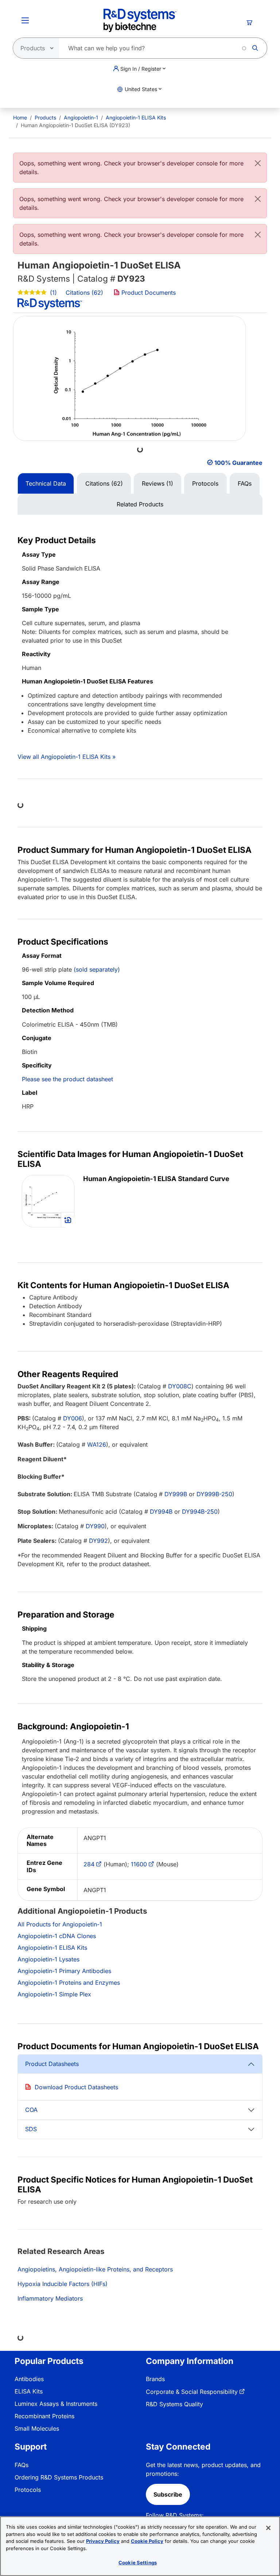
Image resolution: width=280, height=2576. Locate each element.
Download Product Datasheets (76, 2087)
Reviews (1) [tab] (157, 483)
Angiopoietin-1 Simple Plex (54, 1994)
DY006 (73, 1418)
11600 (139, 1864)
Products (45, 117)
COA (31, 2110)
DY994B (161, 1512)
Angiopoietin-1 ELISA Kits (136, 117)
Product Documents (148, 293)
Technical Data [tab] (46, 483)
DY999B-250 (214, 1494)
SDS (31, 2129)
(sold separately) (97, 969)
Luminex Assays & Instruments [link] (56, 2404)
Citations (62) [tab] (104, 483)
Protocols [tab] (205, 483)
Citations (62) (85, 293)
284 (89, 1864)
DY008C (180, 1386)
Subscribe (168, 2494)
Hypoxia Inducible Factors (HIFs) (63, 2284)
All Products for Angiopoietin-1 (60, 1924)
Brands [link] (155, 2379)
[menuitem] (20, 117)
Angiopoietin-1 (81, 117)
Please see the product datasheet (67, 1079)
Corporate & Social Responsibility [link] (192, 2392)
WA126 (97, 1444)
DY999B (176, 1494)
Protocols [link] (28, 2490)
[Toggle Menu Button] (25, 20)
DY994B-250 (200, 1512)
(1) (52, 293)
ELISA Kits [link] (29, 2391)
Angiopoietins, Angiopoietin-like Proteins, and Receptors (95, 2269)
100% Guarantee (238, 463)
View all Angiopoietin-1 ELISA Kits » (67, 757)
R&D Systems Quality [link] (174, 2404)
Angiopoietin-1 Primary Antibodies (64, 1971)
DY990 (95, 1526)
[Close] (258, 163)
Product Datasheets (52, 2064)
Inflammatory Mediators (50, 2298)
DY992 (98, 1541)
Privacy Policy (103, 2541)
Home (20, 117)
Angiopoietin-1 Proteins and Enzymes (69, 1983)
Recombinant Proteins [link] (44, 2416)
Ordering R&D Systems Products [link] (59, 2477)
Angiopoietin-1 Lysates (48, 1959)
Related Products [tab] (140, 504)
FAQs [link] (22, 2465)
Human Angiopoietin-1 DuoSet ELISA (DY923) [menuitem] (75, 125)
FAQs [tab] (245, 483)
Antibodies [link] (29, 2379)
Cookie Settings (138, 2563)
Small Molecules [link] (37, 2428)
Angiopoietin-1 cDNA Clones (57, 1936)
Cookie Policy (147, 2541)
